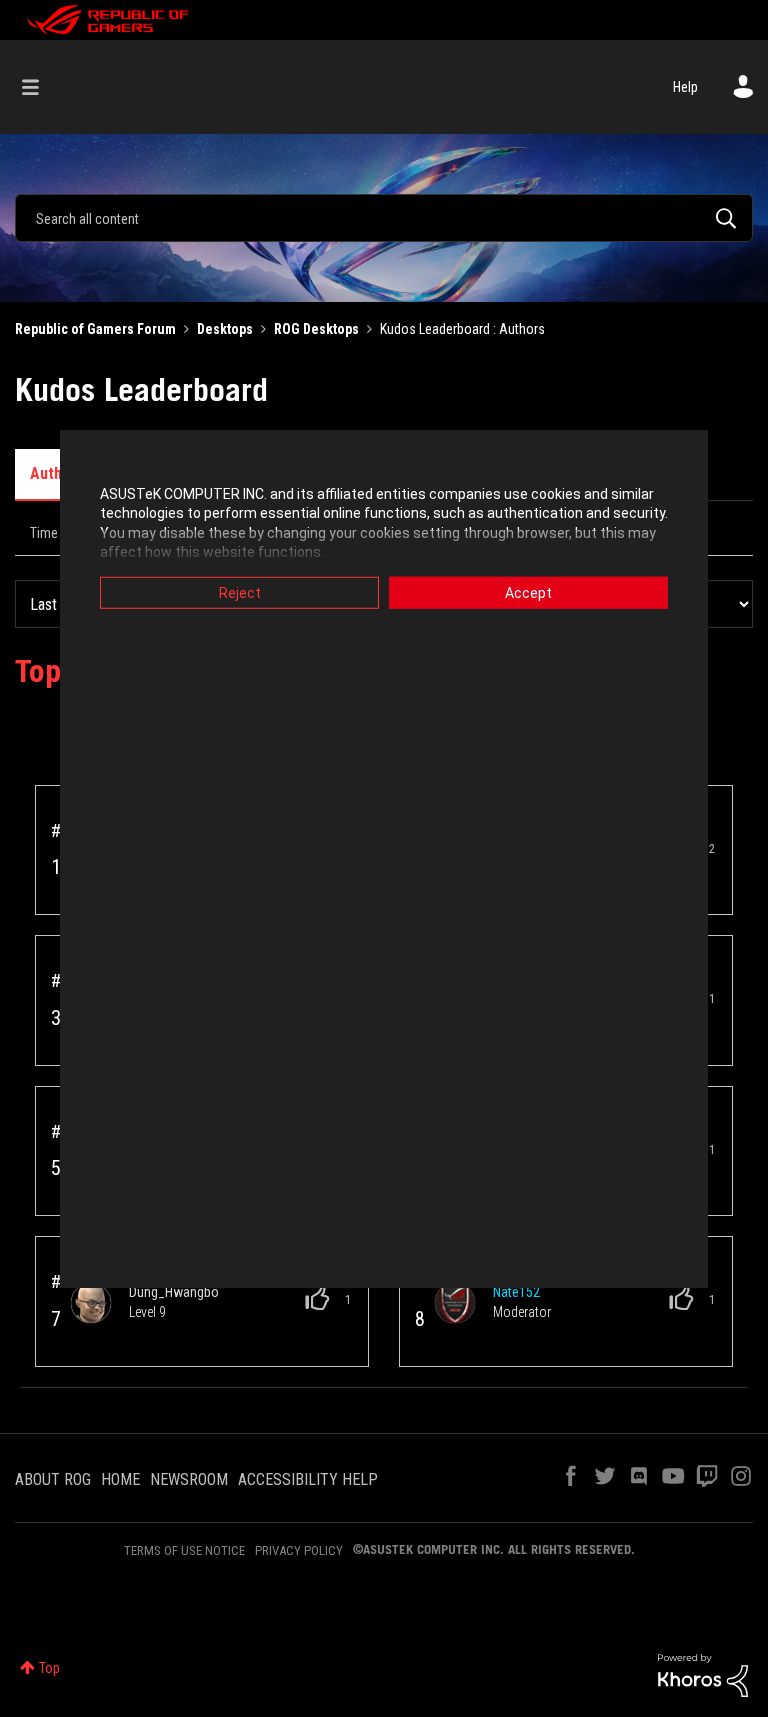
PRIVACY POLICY (299, 1550)
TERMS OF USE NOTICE (184, 1550)
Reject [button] (240, 592)
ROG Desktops (316, 329)
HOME (120, 1479)
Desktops (225, 329)
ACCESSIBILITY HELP (308, 1479)
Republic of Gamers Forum (95, 329)
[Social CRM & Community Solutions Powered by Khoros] (703, 1674)
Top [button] (49, 1668)
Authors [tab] (57, 473)
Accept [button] (528, 592)
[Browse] (40, 87)
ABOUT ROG (53, 1479)
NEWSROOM (189, 1479)
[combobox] (384, 218)
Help (685, 87)
